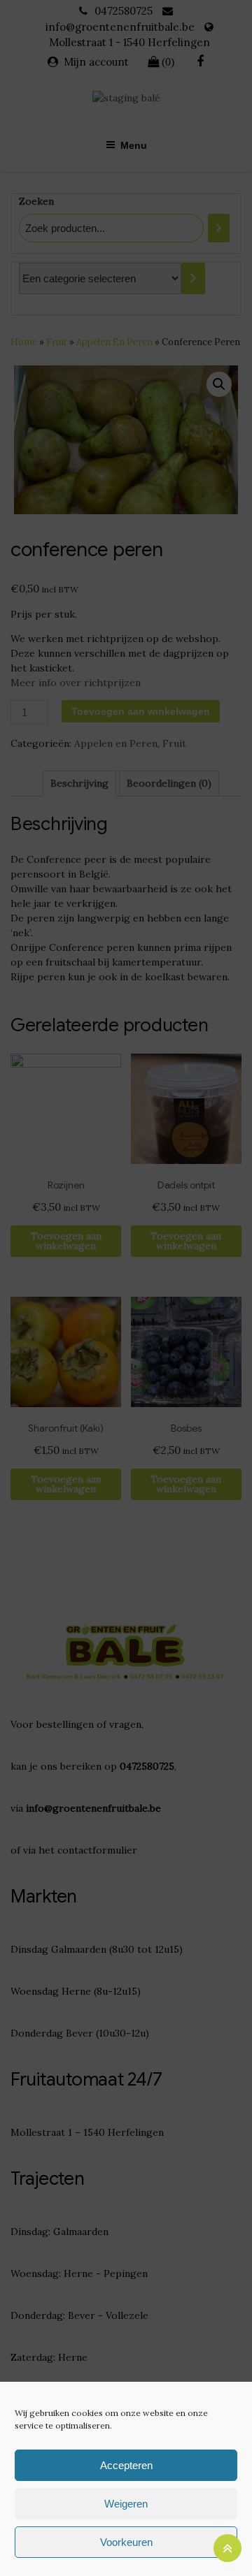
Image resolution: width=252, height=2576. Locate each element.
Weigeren (126, 2504)
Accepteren (126, 2465)
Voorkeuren (126, 2542)
